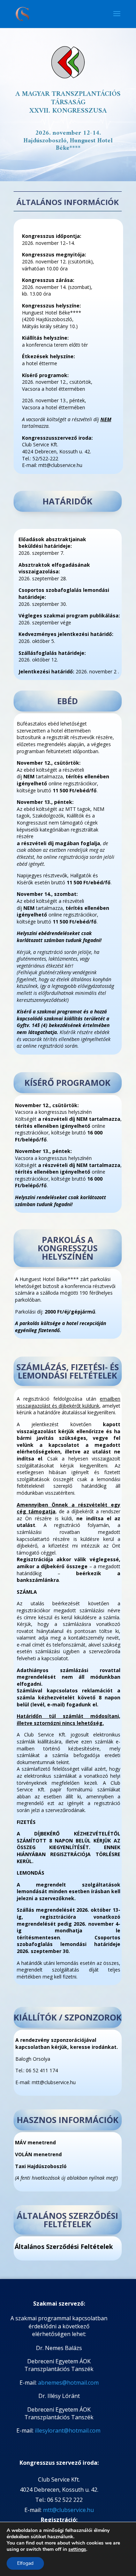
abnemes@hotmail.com (68, 2383)
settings (77, 2549)
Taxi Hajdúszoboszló (41, 2166)
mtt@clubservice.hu (68, 2510)
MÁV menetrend (35, 2142)
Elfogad (25, 2563)
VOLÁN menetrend (38, 2154)
